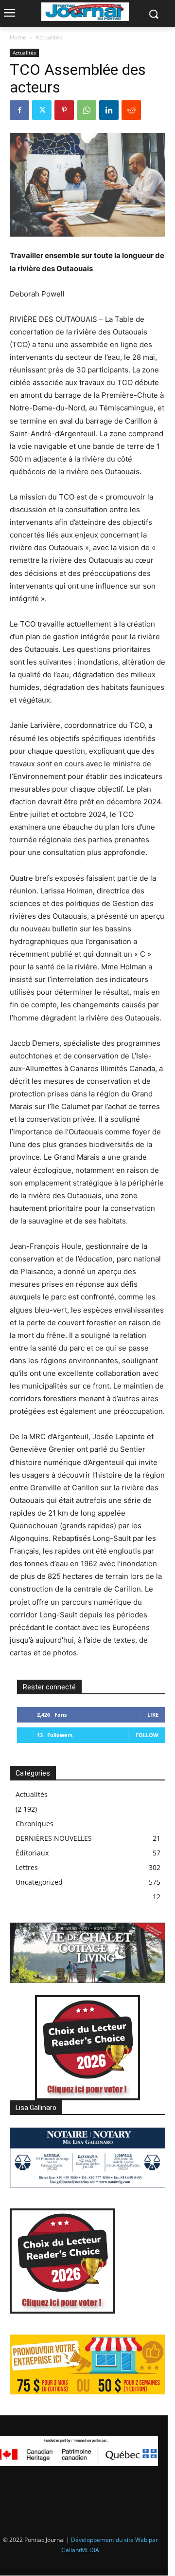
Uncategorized (39, 1882)
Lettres (27, 1867)
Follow (147, 1735)
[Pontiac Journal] (85, 12)
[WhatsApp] (87, 110)
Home (18, 37)
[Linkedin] (109, 110)
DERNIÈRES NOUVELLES (54, 1838)
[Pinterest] (64, 110)
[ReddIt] (131, 110)
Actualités (49, 37)
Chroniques (35, 1824)
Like (153, 1714)
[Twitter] (42, 110)
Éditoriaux (32, 1853)
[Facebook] (19, 110)
